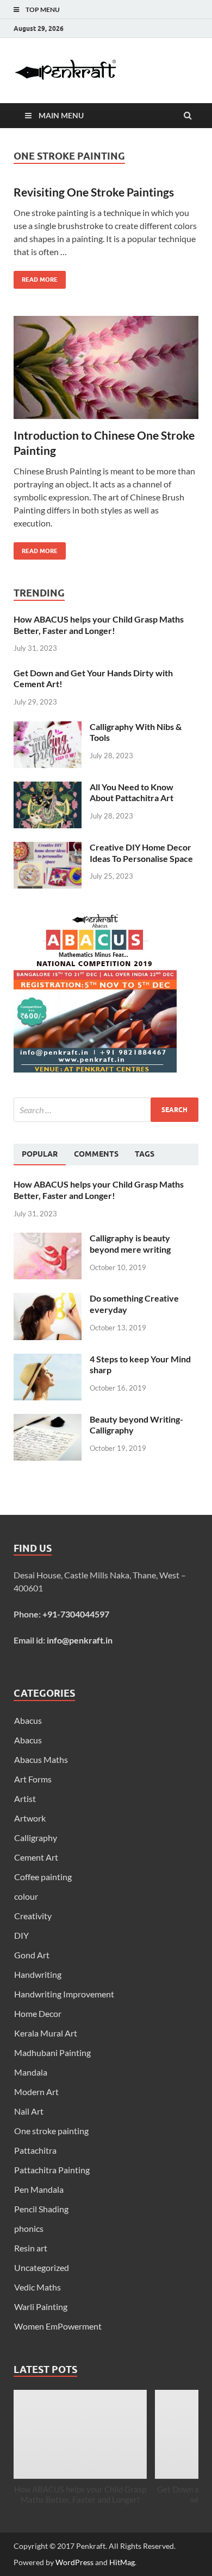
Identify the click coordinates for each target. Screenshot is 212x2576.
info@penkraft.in (80, 1640)
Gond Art (32, 1955)
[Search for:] (106, 1110)
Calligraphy (36, 1838)
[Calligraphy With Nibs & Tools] (48, 728)
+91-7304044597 (76, 1614)
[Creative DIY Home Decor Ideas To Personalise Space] (48, 848)
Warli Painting (41, 2307)
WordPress (74, 2562)
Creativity (33, 1916)
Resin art (31, 2248)
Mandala (31, 2072)
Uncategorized (42, 2267)
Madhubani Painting (52, 2052)
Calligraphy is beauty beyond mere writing (130, 1243)
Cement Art (36, 1857)
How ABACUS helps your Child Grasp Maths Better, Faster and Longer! (99, 625)
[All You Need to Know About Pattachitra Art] (48, 788)
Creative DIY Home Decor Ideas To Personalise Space (141, 853)
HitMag (122, 2562)
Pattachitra (35, 2150)
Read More (36, 277)
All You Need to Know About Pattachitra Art (132, 792)
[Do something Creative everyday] (48, 1299)
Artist (25, 1798)
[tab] (40, 1154)
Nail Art (29, 2111)
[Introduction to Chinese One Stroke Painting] (106, 372)
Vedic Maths (38, 2287)
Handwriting (38, 1974)
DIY (21, 1935)
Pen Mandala (39, 2189)
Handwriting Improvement (64, 1994)
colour (26, 1896)
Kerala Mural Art (46, 2033)
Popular (40, 1154)
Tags (145, 1154)
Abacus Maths (41, 1759)
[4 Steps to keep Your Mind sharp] (48, 1360)
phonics (29, 2228)
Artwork (30, 1818)
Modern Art (36, 2092)
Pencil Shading (41, 2209)
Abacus (28, 1720)
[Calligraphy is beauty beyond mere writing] (48, 1239)
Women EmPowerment (58, 2326)
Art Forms (33, 1779)
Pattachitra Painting (52, 2170)
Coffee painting (43, 1877)
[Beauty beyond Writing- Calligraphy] (48, 1420)
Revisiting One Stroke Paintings (94, 192)
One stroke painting (51, 2131)
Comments (96, 1154)
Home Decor (38, 2013)
